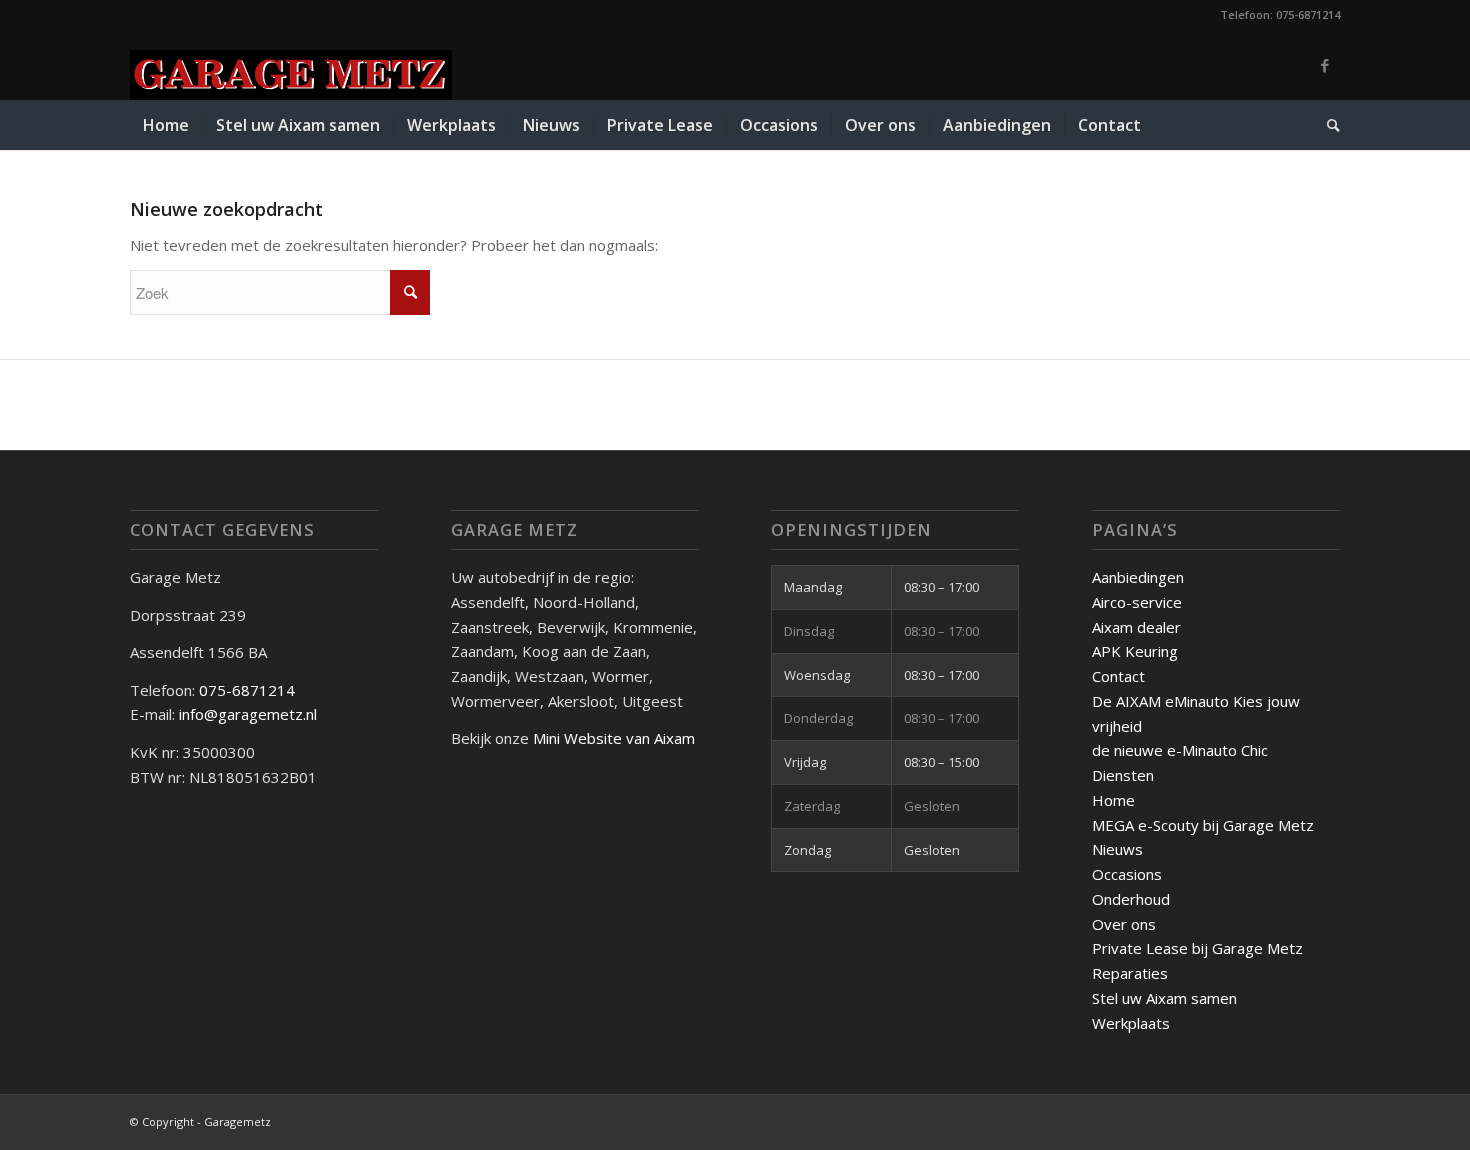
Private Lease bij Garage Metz (1197, 948)
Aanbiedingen (1138, 577)
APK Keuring (1135, 651)
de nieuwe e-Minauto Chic (1180, 750)
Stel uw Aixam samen (1164, 998)
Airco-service (1137, 602)
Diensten (1123, 775)
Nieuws (1117, 849)
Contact (1118, 676)
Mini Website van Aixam (614, 738)
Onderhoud (1131, 899)
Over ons (1124, 924)
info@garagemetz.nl (248, 714)
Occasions (1127, 874)
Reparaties (1130, 973)
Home (1113, 800)
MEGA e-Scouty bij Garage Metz (1203, 825)
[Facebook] (1325, 65)
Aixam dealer (1136, 627)
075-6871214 (249, 690)
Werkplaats (1131, 1023)
